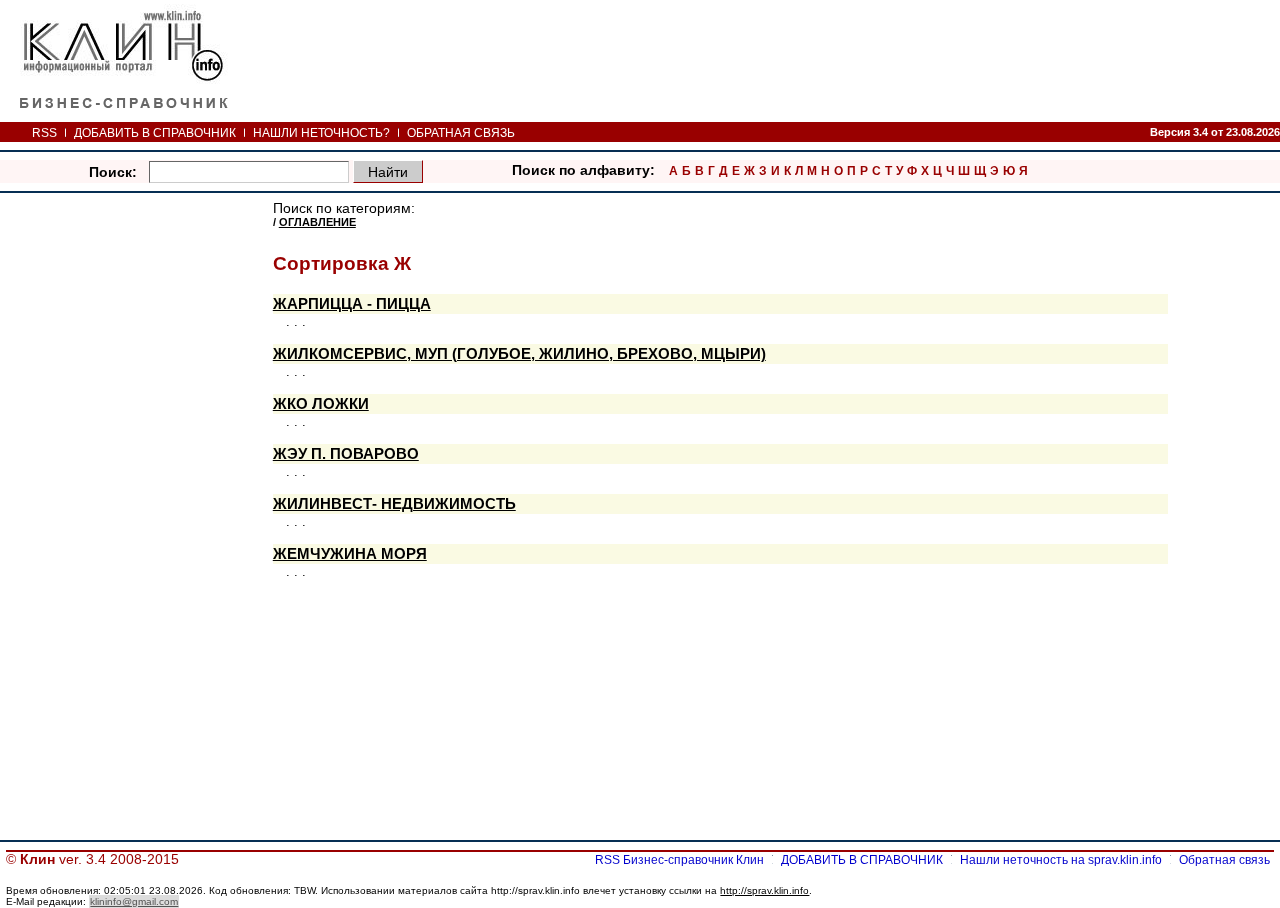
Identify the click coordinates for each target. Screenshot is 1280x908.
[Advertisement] (138, 502)
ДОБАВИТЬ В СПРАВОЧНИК (155, 133)
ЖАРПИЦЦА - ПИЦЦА (352, 304)
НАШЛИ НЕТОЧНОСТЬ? (321, 133)
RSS (44, 133)
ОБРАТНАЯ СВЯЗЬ (461, 133)
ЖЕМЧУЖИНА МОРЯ (350, 554)
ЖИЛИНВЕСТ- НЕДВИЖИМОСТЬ (394, 504)
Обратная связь (1224, 860)
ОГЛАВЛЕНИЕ (317, 222)
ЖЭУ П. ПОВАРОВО (346, 454)
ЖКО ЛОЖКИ (321, 404)
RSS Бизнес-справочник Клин (679, 860)
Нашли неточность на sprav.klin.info (1061, 860)
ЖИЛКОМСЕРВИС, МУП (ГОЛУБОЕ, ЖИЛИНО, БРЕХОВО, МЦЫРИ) (519, 354)
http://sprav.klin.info (764, 890)
